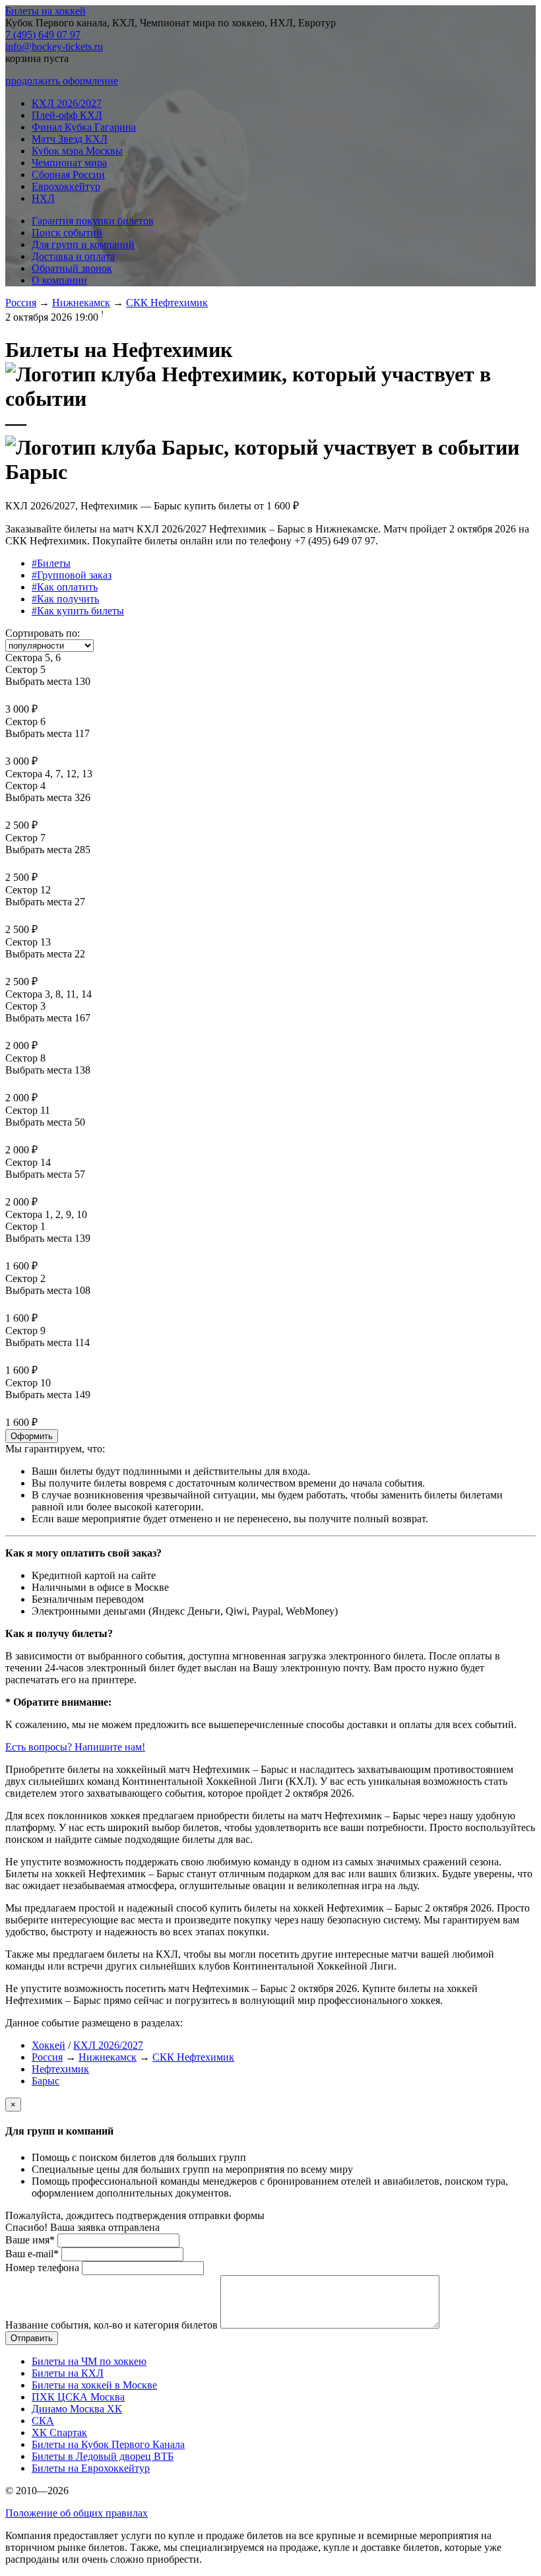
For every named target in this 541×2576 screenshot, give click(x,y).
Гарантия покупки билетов (93, 221)
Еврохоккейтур (66, 186)
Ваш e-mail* (32, 2254)
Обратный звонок (72, 268)
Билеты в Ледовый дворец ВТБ (103, 2456)
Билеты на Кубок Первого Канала (108, 2444)
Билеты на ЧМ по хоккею (89, 2361)
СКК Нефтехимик (167, 303)
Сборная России (68, 175)
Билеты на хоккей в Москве (94, 2385)
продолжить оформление (62, 81)
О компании (59, 280)
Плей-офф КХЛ (67, 115)
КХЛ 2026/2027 (67, 103)
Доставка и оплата (73, 256)
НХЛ (43, 198)
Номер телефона (42, 2268)
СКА (43, 2421)
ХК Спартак (59, 2432)
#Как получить (65, 599)
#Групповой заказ (72, 575)
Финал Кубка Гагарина (84, 127)
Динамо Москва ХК (77, 2409)
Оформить (32, 1436)
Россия (21, 303)
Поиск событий (67, 233)
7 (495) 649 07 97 (43, 35)
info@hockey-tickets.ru (54, 47)
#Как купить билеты (78, 611)
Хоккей (48, 2045)
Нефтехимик (60, 2069)
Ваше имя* (30, 2240)
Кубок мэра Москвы (77, 151)
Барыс (46, 2081)
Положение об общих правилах (77, 2513)
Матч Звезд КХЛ (70, 139)
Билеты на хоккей (46, 11)
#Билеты (51, 563)
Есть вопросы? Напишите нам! (75, 1747)
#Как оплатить (65, 587)
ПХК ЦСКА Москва (78, 2397)
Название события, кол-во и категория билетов (111, 2325)
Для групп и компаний (83, 244)
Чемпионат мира (69, 163)
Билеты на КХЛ (68, 2373)
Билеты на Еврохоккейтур (91, 2468)
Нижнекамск (81, 303)
